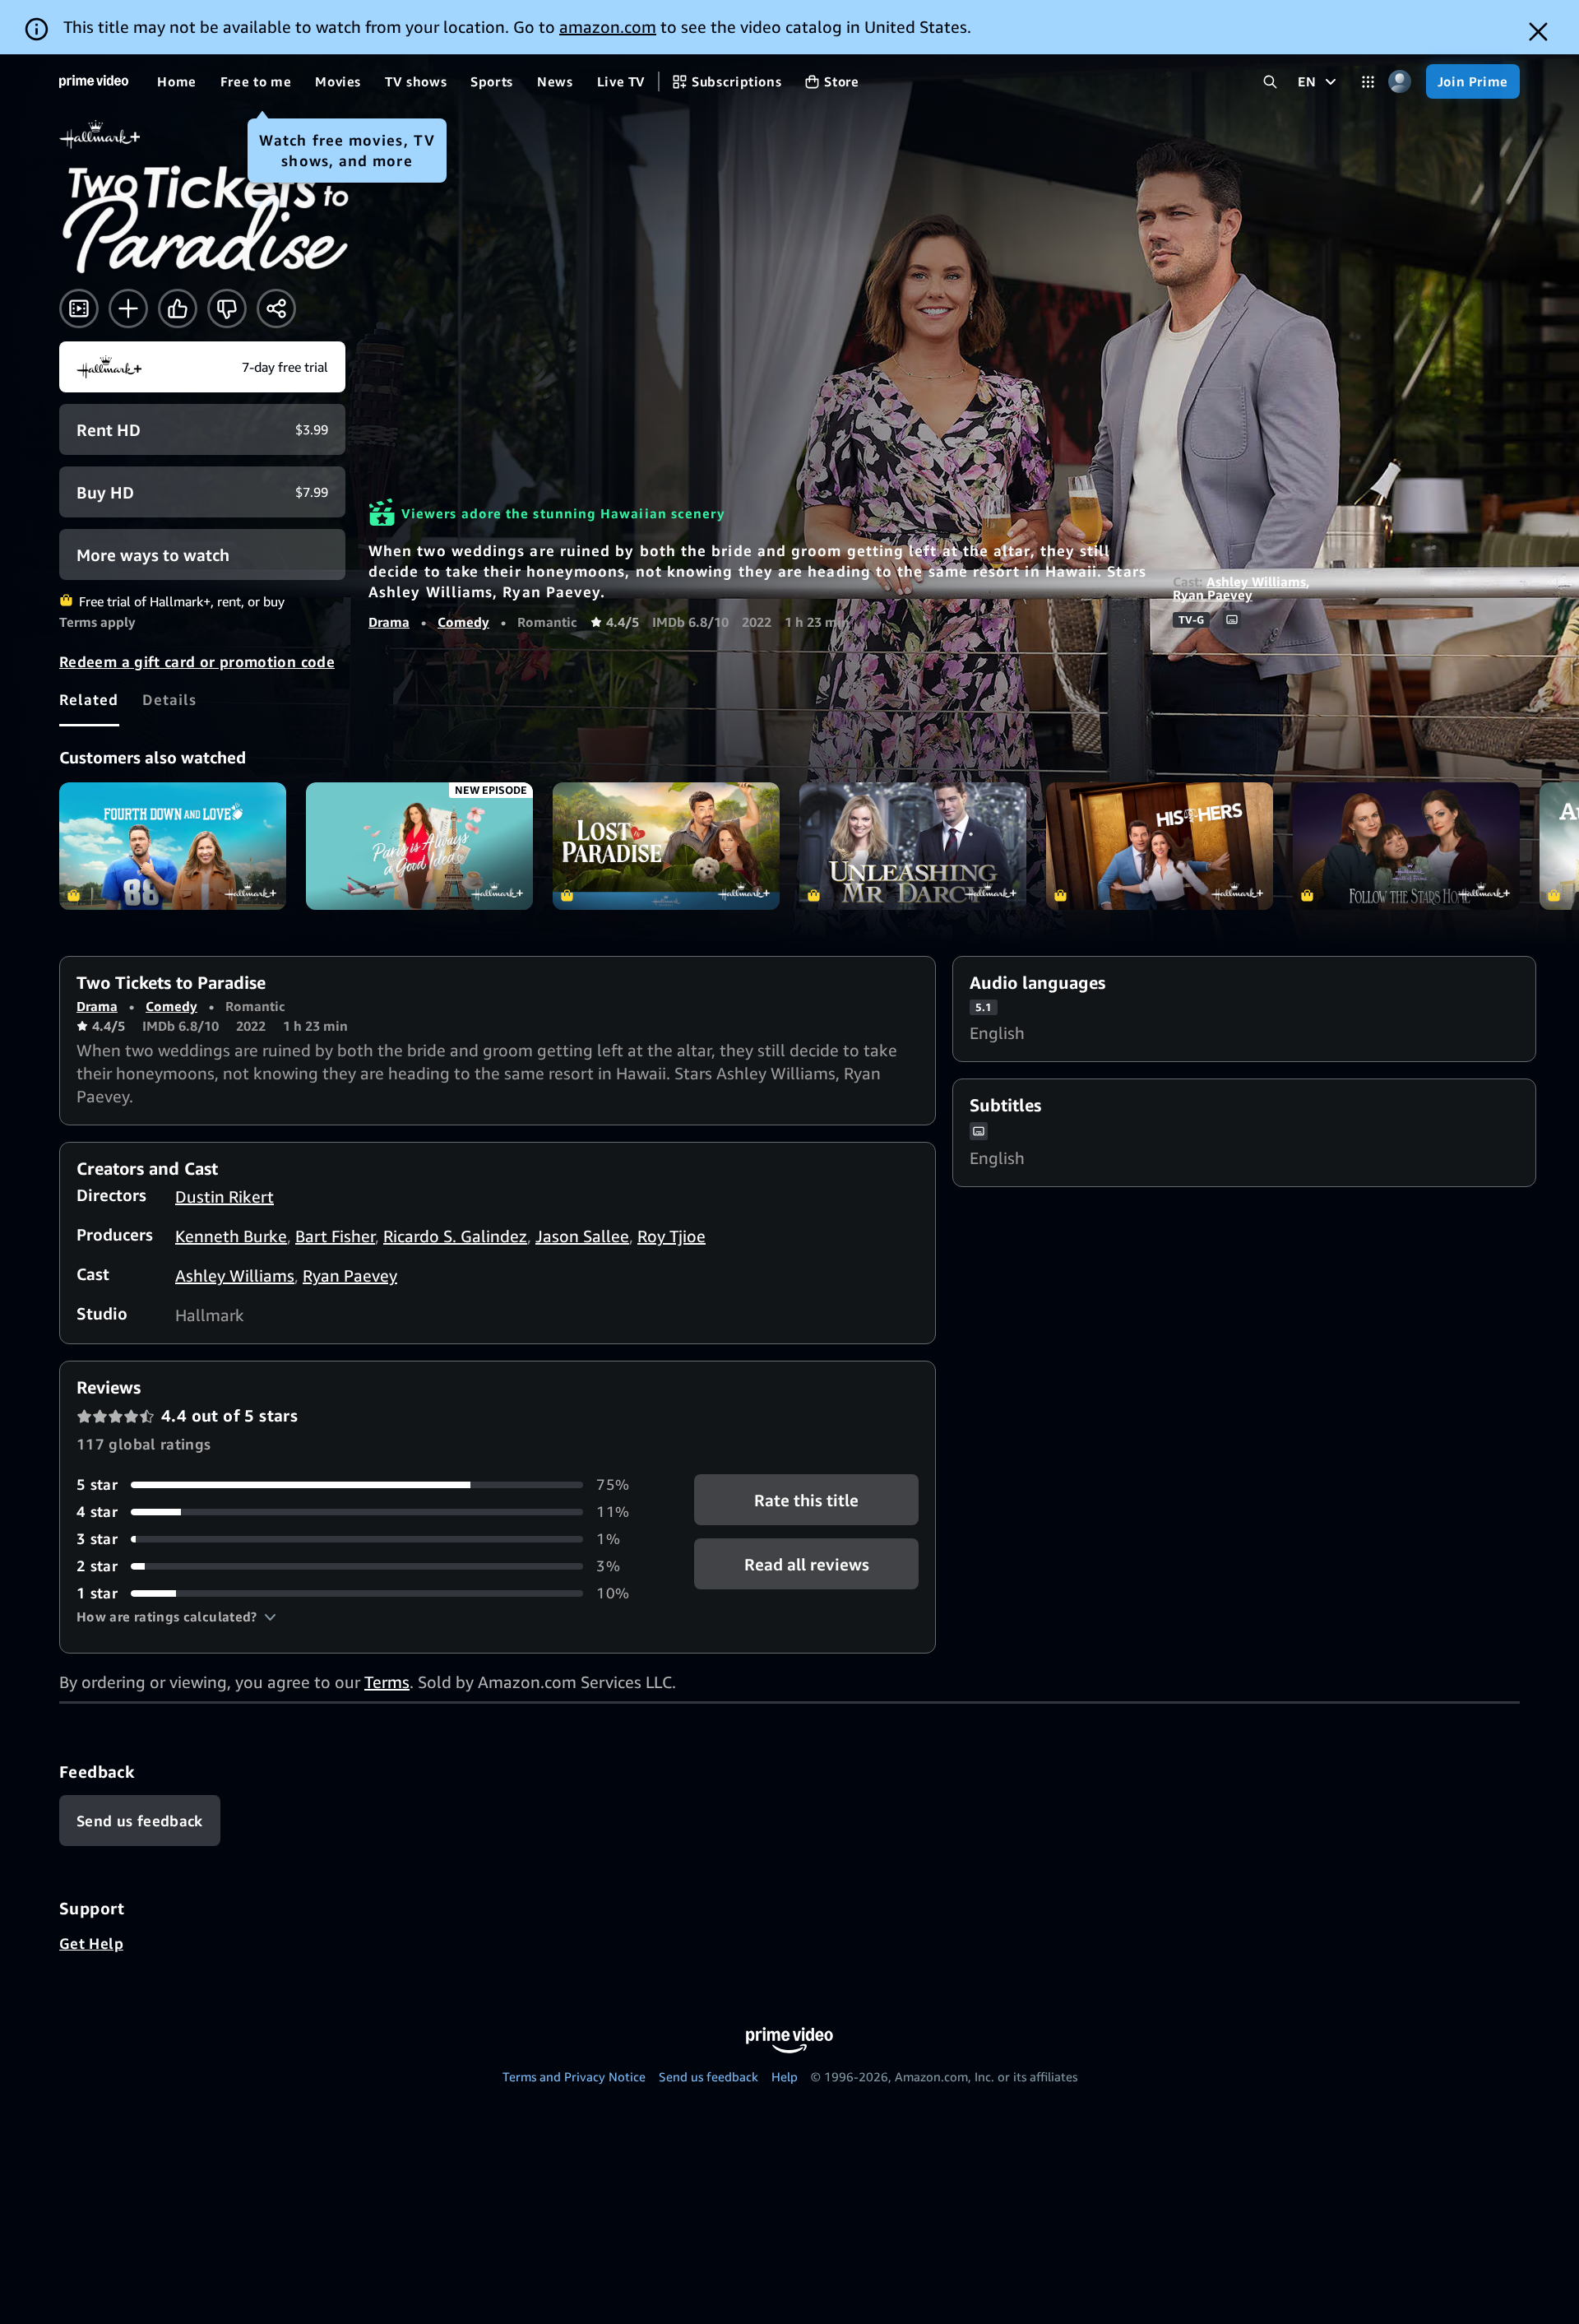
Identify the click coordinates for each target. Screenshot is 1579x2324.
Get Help (91, 1943)
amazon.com (608, 27)
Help (785, 2076)
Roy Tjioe (671, 1236)
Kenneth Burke (231, 1236)
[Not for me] (227, 308)
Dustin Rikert (225, 1197)
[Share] (276, 308)
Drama (389, 622)
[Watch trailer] (79, 308)
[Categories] (1368, 82)
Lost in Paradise (666, 846)
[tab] (89, 699)
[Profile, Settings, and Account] (1400, 82)
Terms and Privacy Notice (574, 2076)
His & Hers (1160, 846)
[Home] (94, 81)
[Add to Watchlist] (128, 308)
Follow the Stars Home (1406, 846)
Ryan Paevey (1213, 595)
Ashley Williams (1256, 582)
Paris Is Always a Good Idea (419, 846)
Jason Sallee (582, 1236)
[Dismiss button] (1538, 32)
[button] (176, 1617)
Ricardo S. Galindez (455, 1236)
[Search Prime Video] (1270, 82)
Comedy (463, 622)
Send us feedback (708, 2076)
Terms (387, 1682)
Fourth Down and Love (173, 846)
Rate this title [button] (806, 1500)
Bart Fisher (335, 1236)
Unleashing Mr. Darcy (913, 846)
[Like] (178, 308)
